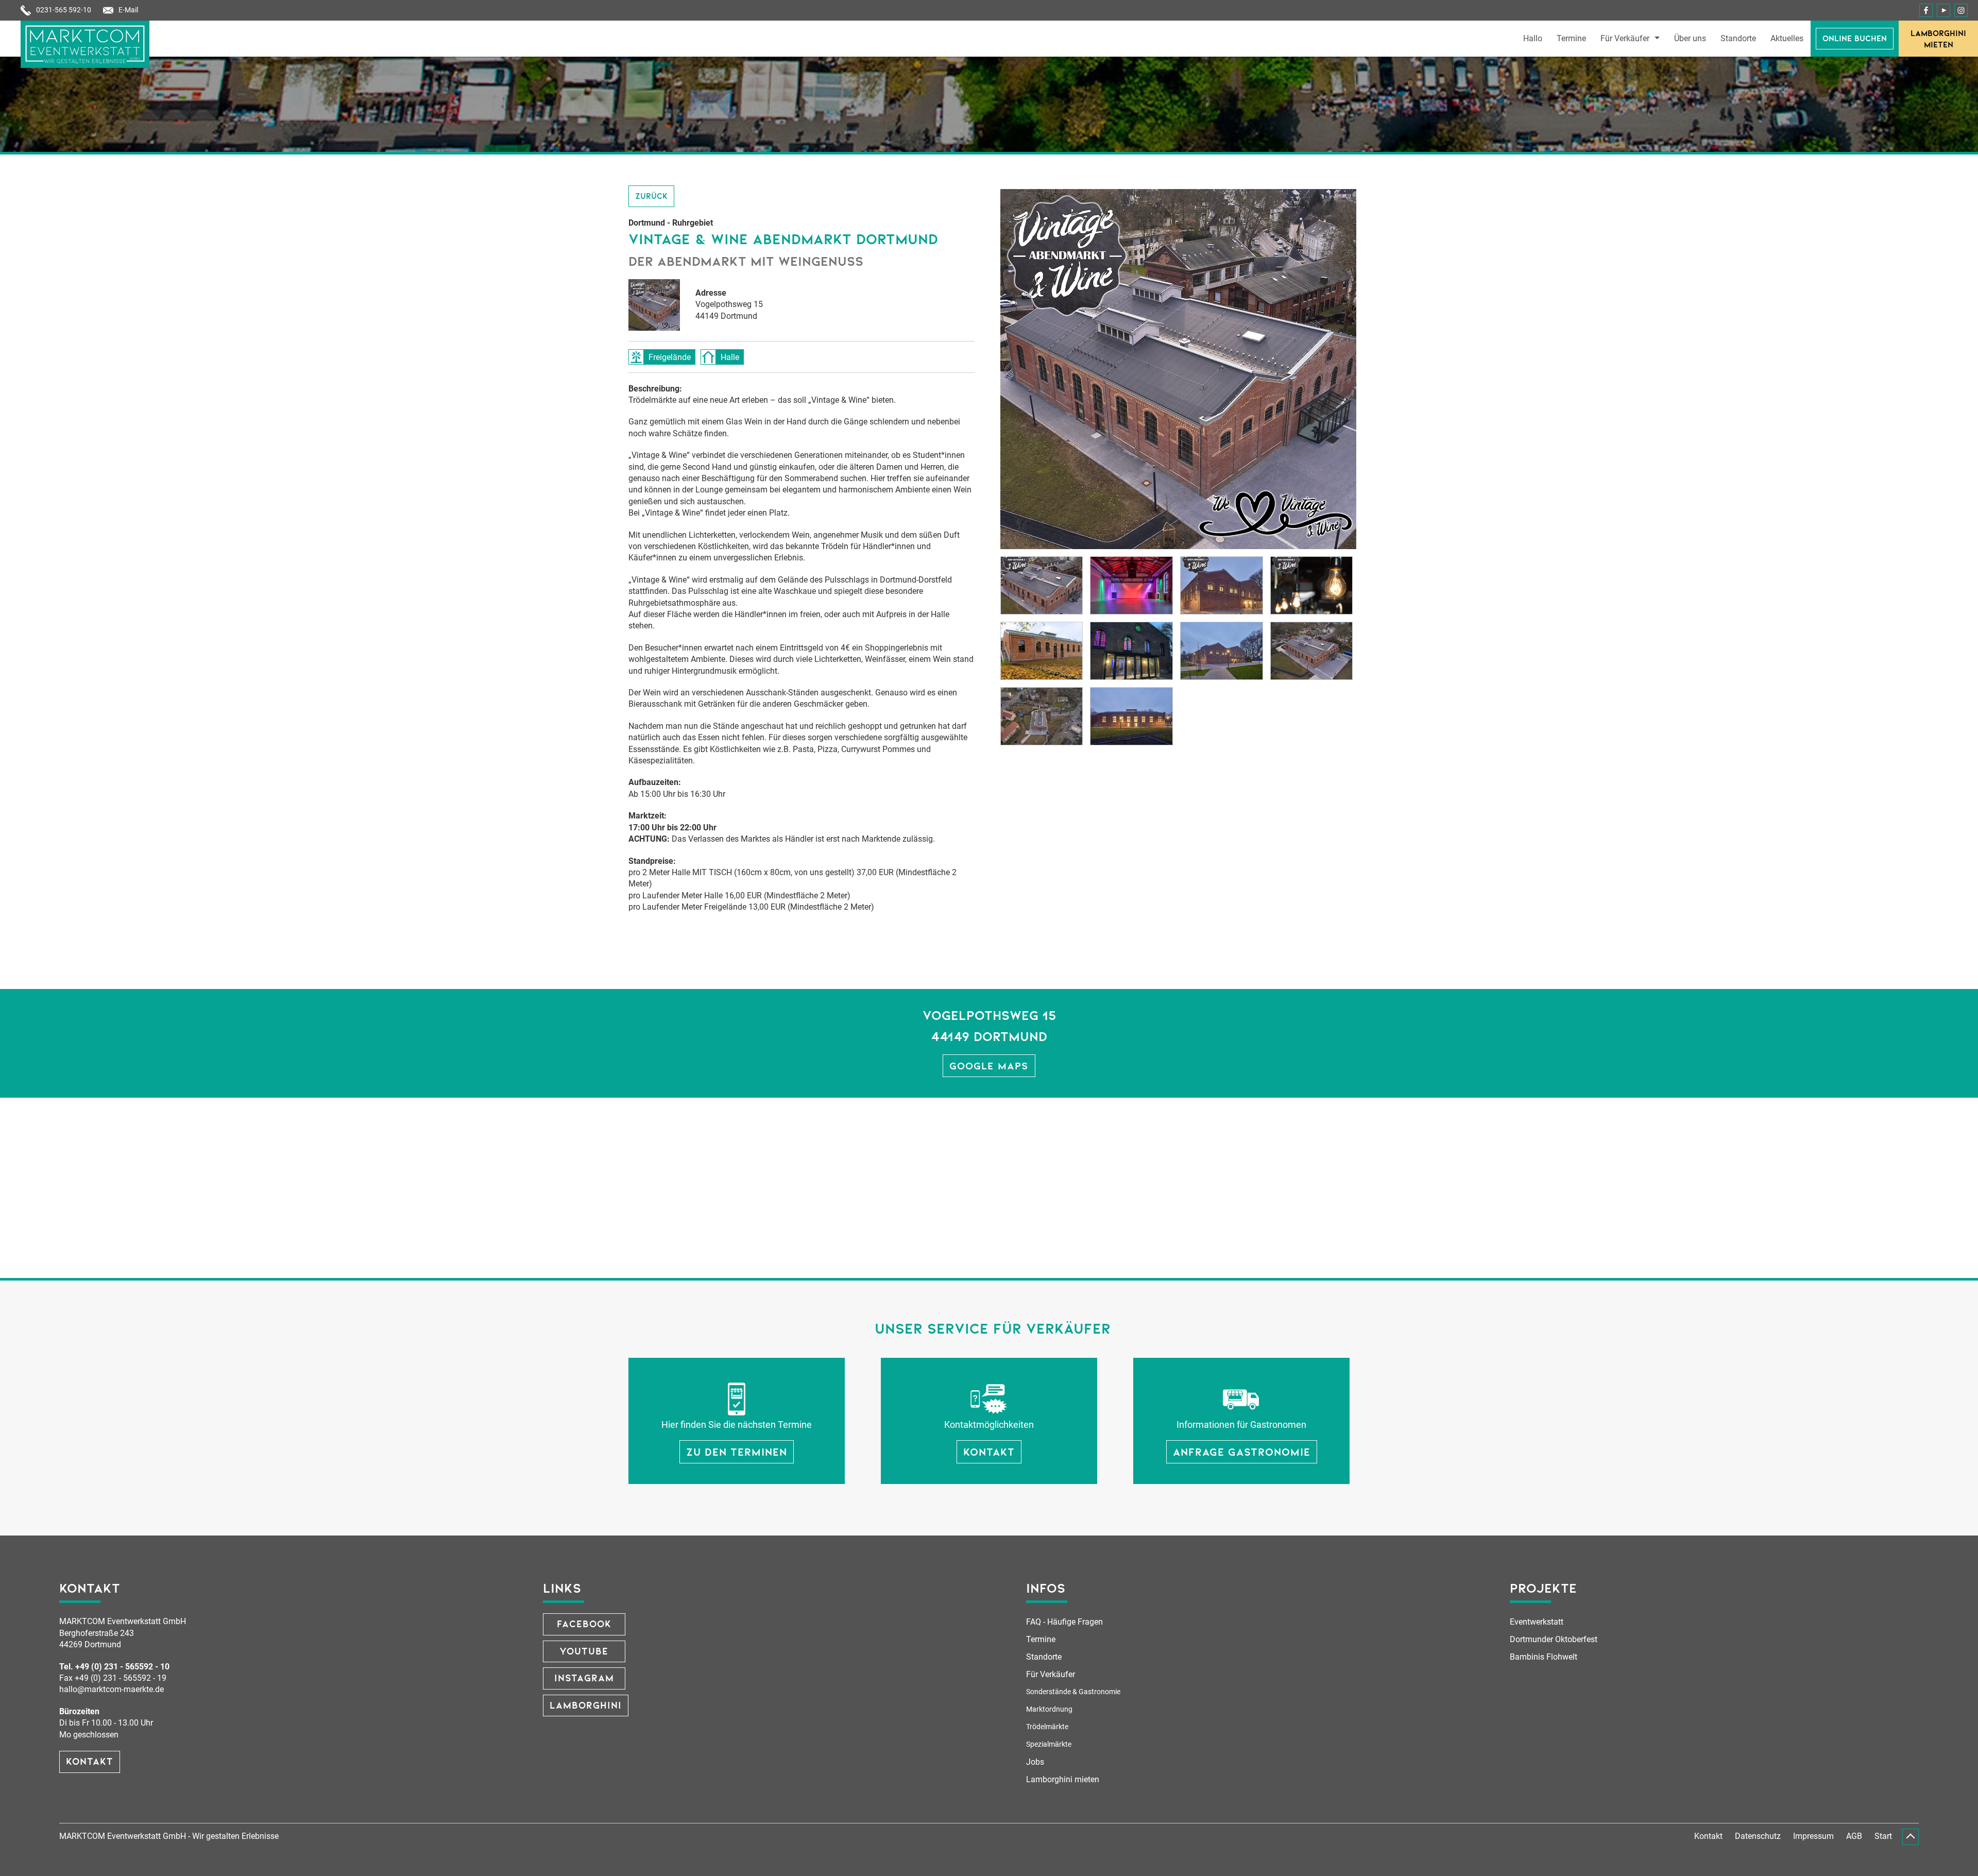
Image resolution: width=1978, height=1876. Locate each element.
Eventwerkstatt (1537, 1622)
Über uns (1690, 39)
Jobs (1035, 1762)
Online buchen (1855, 38)
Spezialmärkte (1049, 1744)
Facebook (584, 1623)
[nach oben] (1911, 1837)
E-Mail (128, 10)
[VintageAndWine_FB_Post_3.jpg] (1222, 585)
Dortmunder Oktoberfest (1554, 1639)
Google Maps (989, 1065)
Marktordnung (1049, 1709)
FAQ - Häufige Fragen (1064, 1622)
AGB (1854, 1836)
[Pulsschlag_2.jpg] (1131, 651)
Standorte (1738, 39)
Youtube (584, 1651)
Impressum (1813, 1836)
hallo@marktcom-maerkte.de (112, 1689)
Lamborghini (586, 1705)
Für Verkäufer (1625, 39)
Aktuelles (1787, 39)
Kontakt (90, 1761)
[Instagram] (1961, 10)
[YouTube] (1943, 10)
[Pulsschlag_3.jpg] (1042, 651)
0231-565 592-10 (64, 10)
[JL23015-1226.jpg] (1131, 585)
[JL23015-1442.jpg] (1131, 716)
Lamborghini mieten (1938, 38)
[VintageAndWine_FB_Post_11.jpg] (1312, 585)
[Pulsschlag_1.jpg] (1222, 651)
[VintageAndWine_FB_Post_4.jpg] (1042, 585)
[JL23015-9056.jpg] (1312, 651)
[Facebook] (1926, 10)
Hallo (1533, 39)
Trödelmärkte (1047, 1727)
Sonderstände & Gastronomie (1073, 1692)
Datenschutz (1758, 1836)
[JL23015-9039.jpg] (1042, 716)
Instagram (584, 1677)
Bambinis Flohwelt (1544, 1657)
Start (1883, 1836)
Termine (1571, 39)
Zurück (651, 195)
